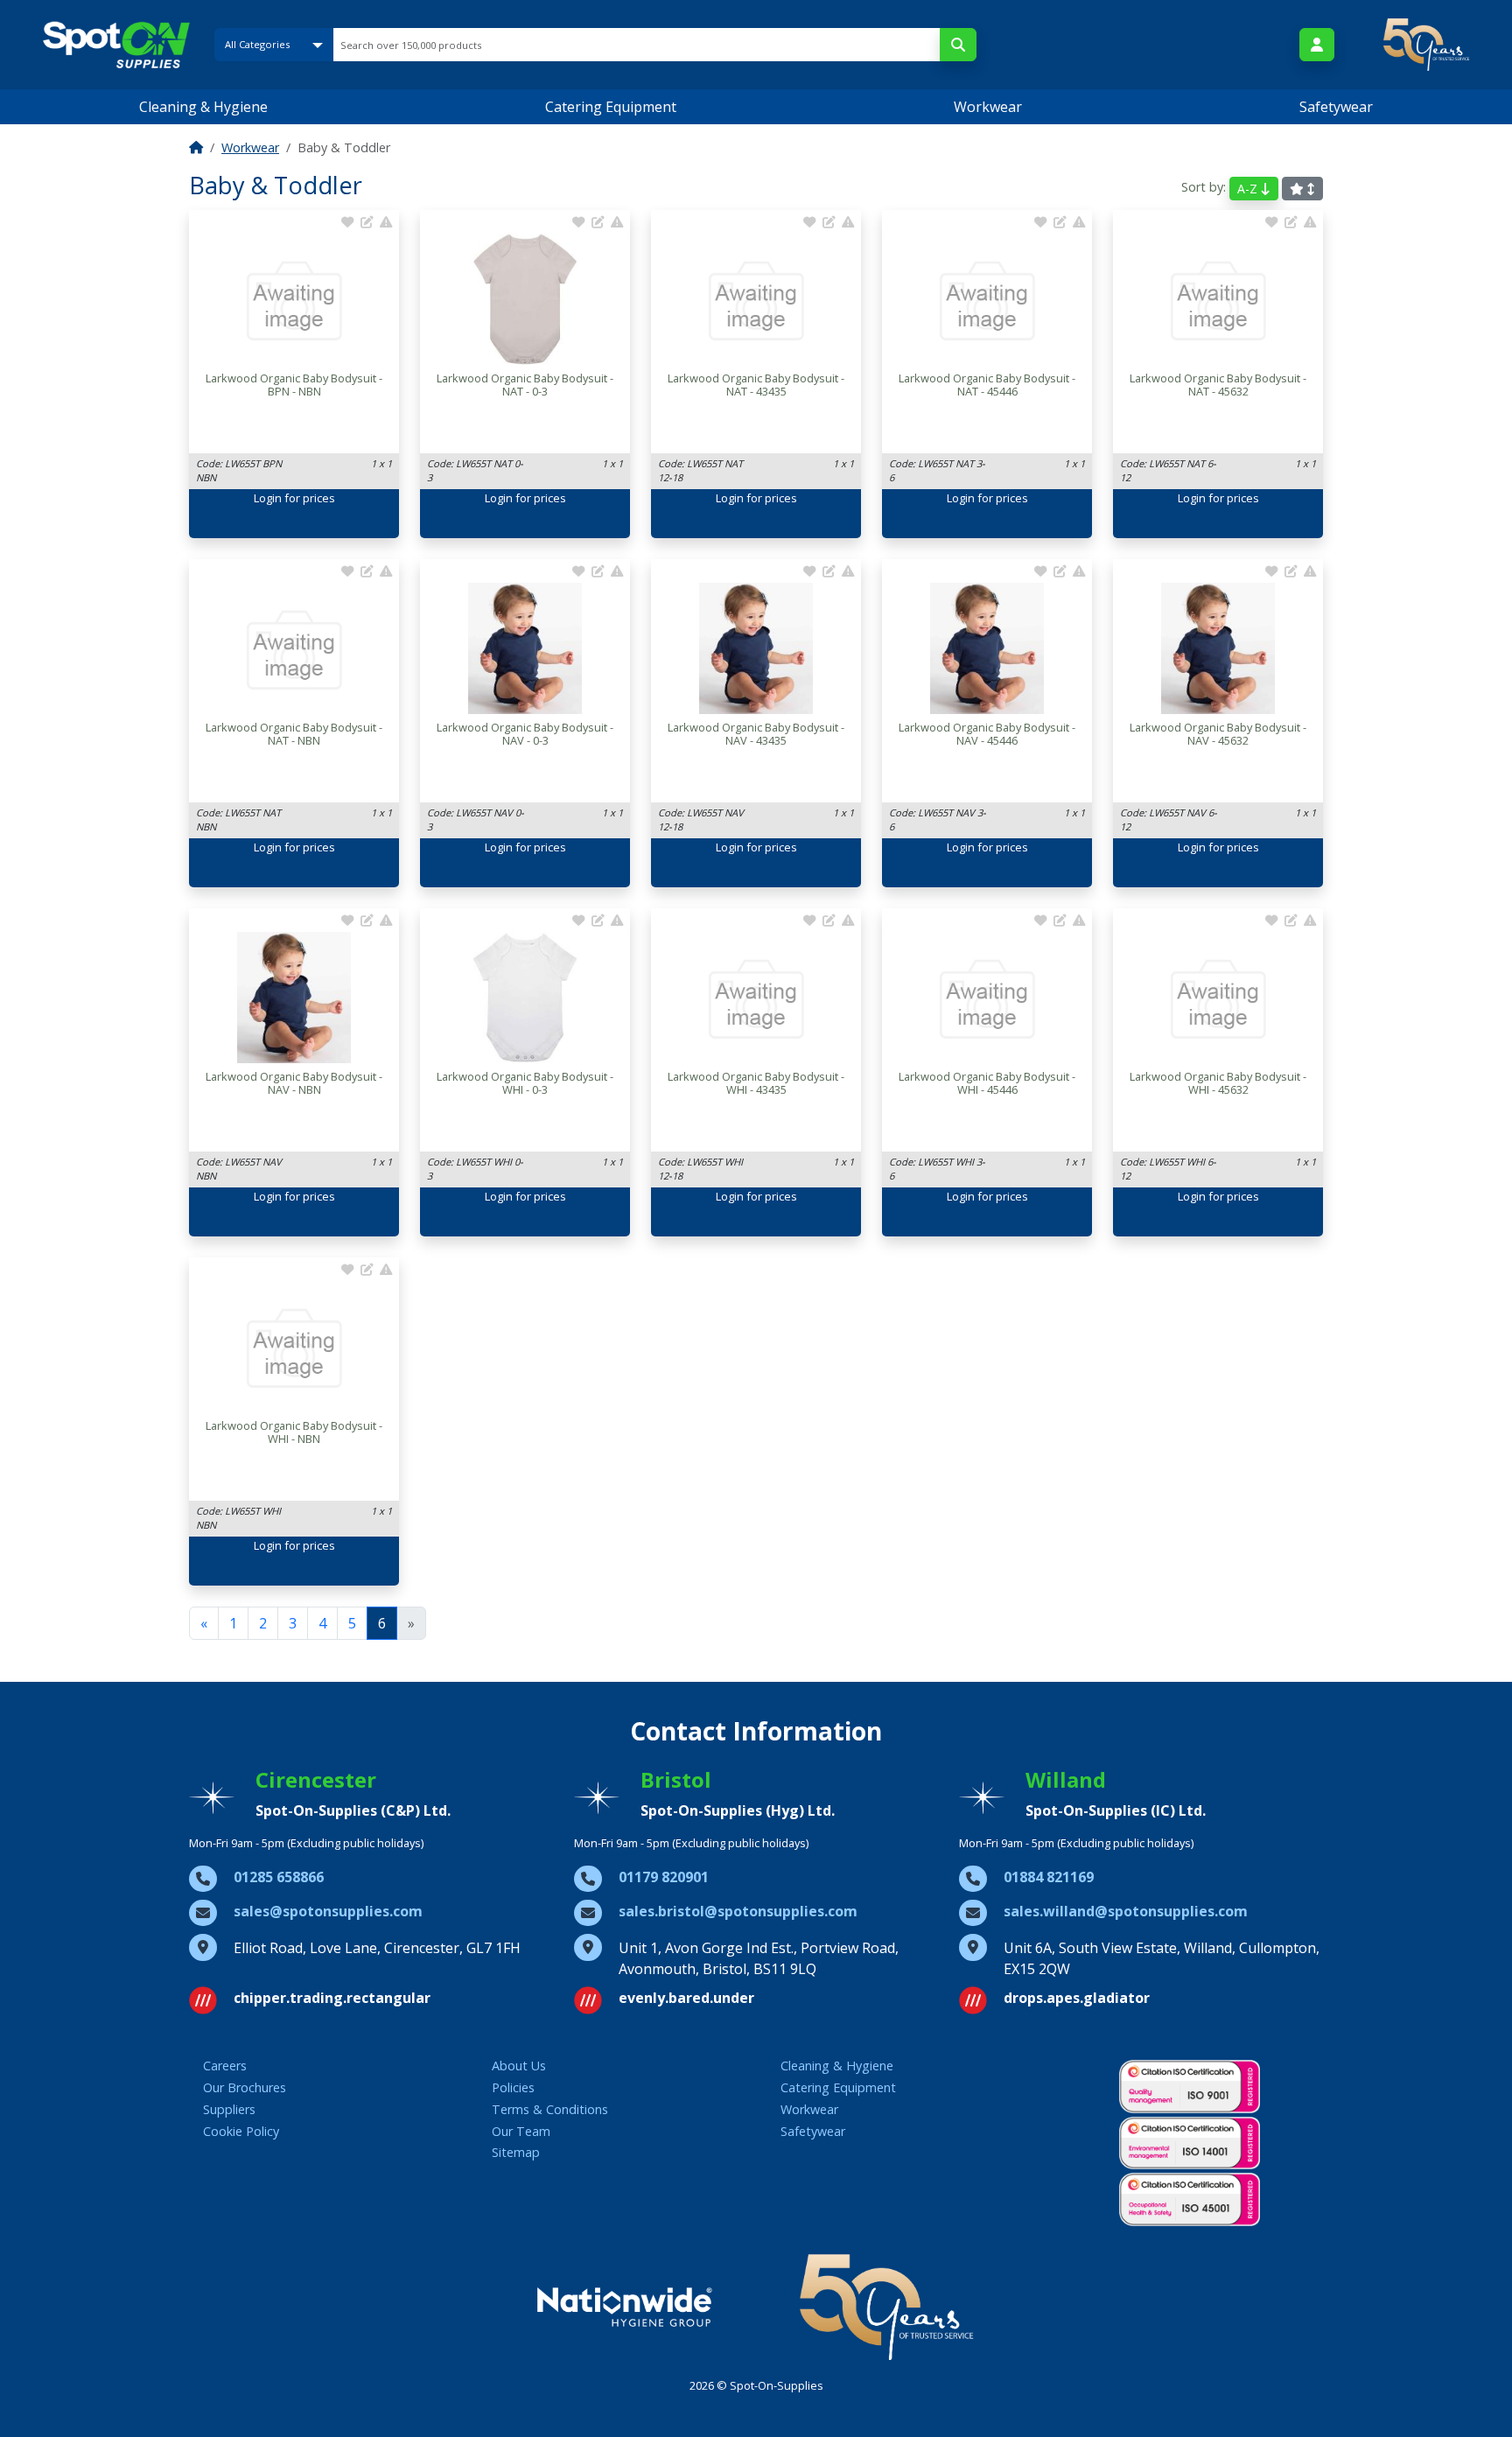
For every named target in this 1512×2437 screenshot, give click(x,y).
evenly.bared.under (686, 1998)
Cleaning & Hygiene (203, 107)
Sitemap (516, 2152)
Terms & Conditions (550, 2109)
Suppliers (229, 2109)
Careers (225, 2066)
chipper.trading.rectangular (332, 1998)
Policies (513, 2087)
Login (268, 498)
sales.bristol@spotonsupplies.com (738, 1911)
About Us (519, 2066)
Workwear (988, 107)
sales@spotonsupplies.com (328, 1911)
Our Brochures (245, 2087)
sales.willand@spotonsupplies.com (1126, 1911)
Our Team (521, 2131)
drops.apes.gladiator (1077, 1998)
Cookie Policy (241, 2131)
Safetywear (1336, 107)
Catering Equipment (611, 107)
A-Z (1249, 189)
